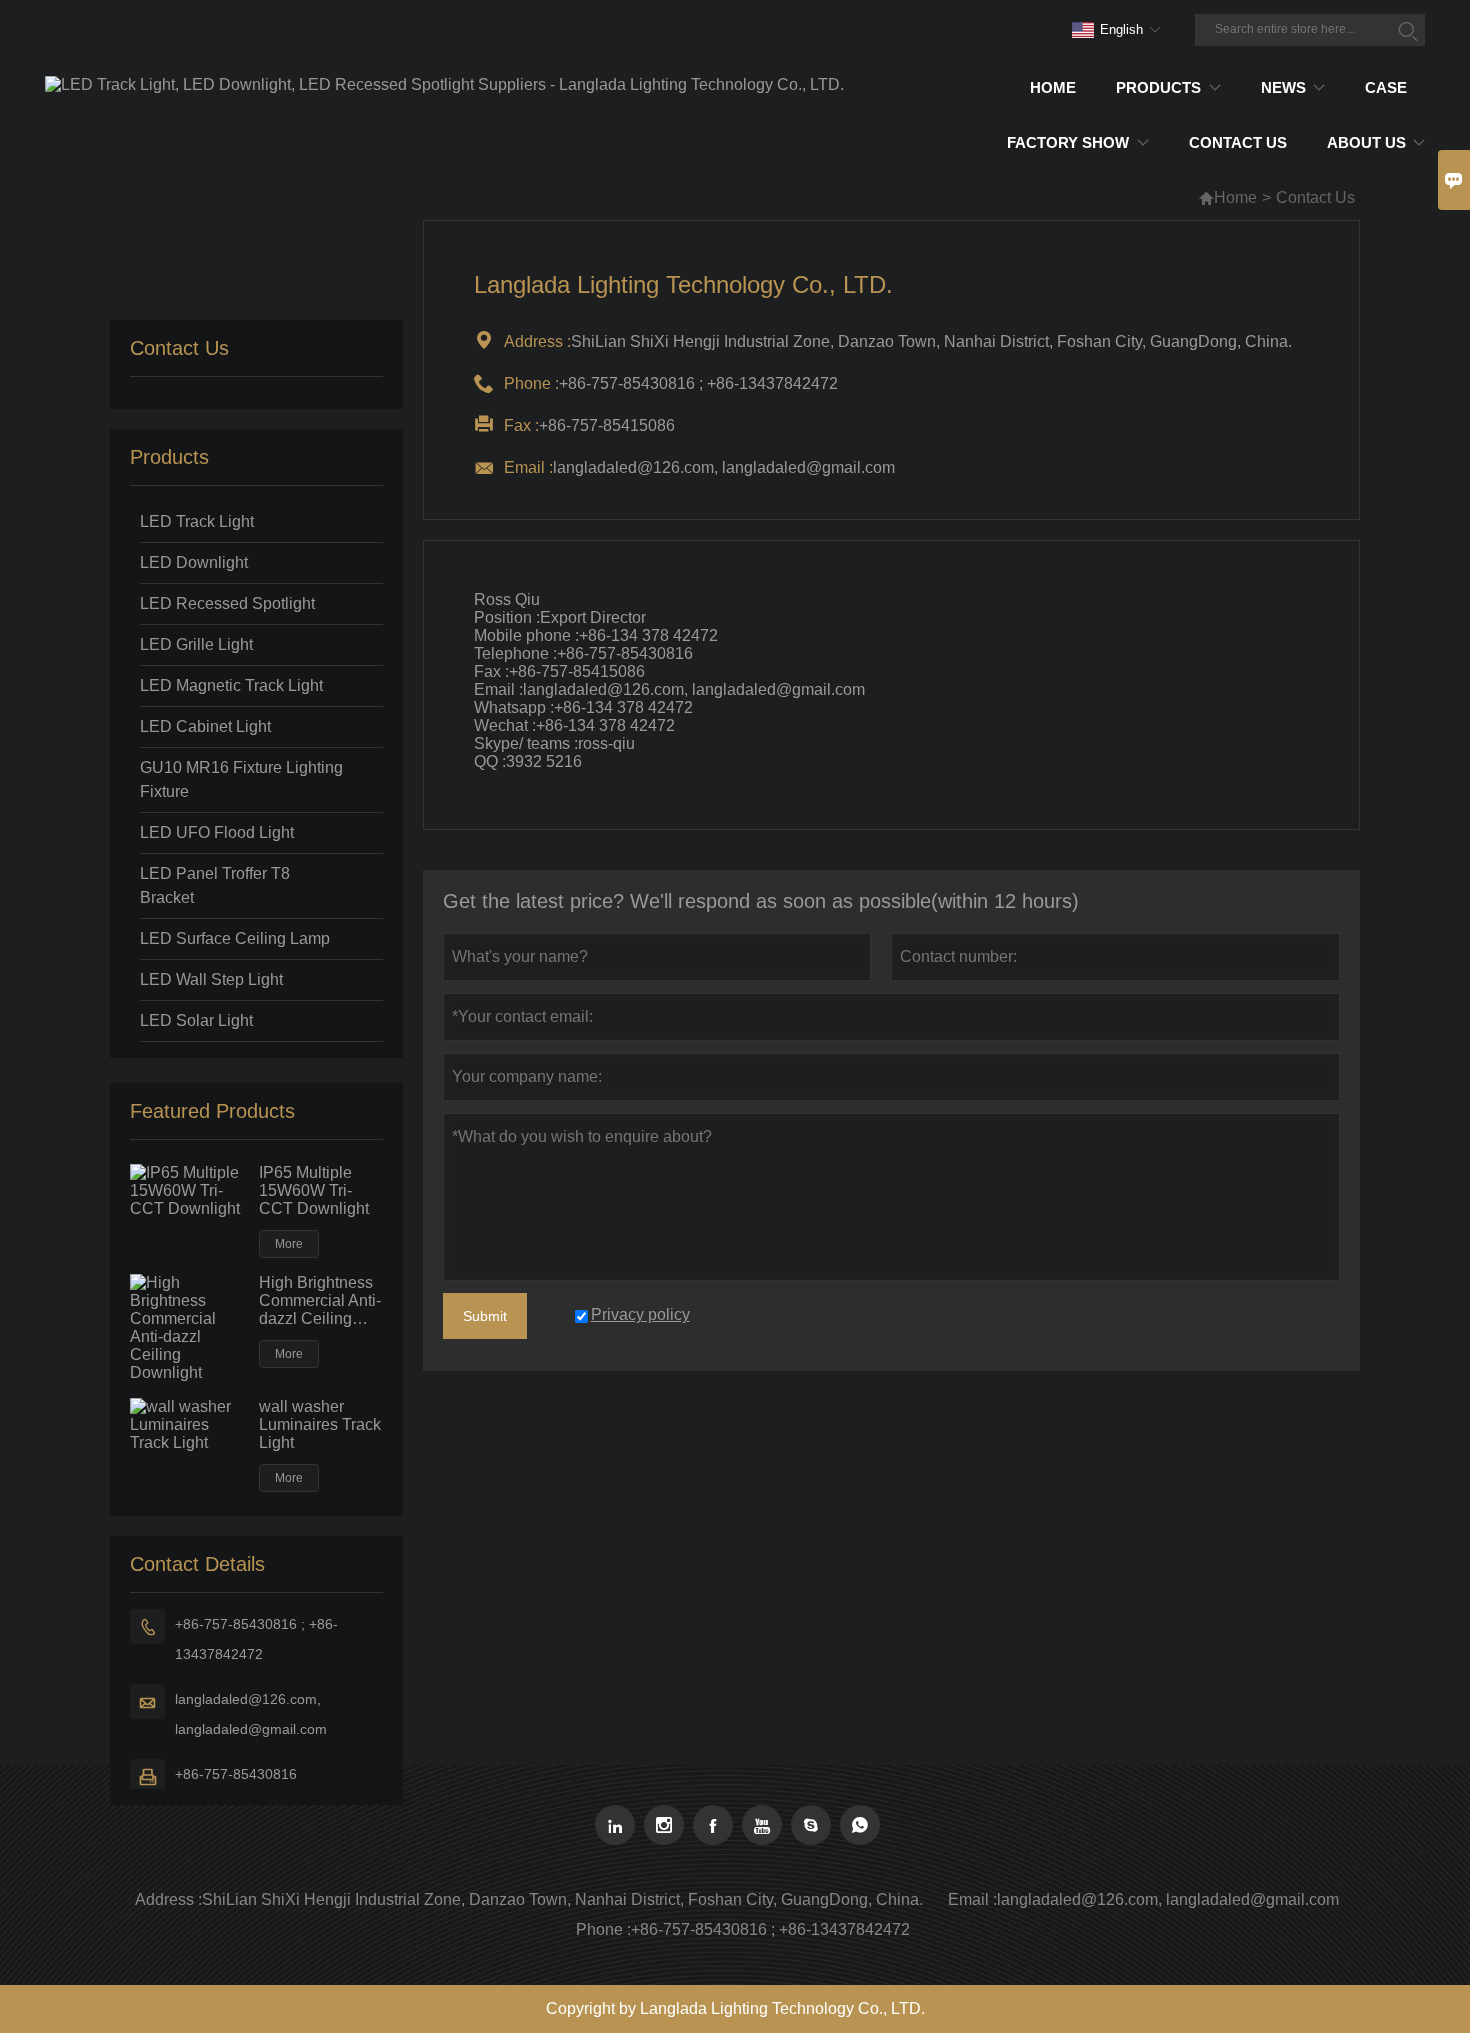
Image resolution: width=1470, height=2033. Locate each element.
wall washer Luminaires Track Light (320, 1424)
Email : (972, 1899)
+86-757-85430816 (236, 1774)
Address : (168, 1899)
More (289, 1244)
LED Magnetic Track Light (231, 685)
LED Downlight (194, 562)
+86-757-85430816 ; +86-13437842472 (256, 1639)
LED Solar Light (196, 1020)
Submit (485, 1316)
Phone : (603, 1929)
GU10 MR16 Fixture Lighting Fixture (241, 779)
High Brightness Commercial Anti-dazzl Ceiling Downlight (320, 1301)
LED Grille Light (196, 644)
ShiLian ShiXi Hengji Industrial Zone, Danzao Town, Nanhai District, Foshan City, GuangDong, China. (562, 1899)
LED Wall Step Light (211, 979)
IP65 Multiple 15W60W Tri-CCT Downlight (314, 1190)
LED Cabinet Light (205, 726)
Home (1235, 197)
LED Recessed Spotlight (227, 603)
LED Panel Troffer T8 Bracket (215, 885)
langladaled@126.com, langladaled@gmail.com (251, 1714)
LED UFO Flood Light (217, 832)
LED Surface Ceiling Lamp (235, 938)
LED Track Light (197, 521)
